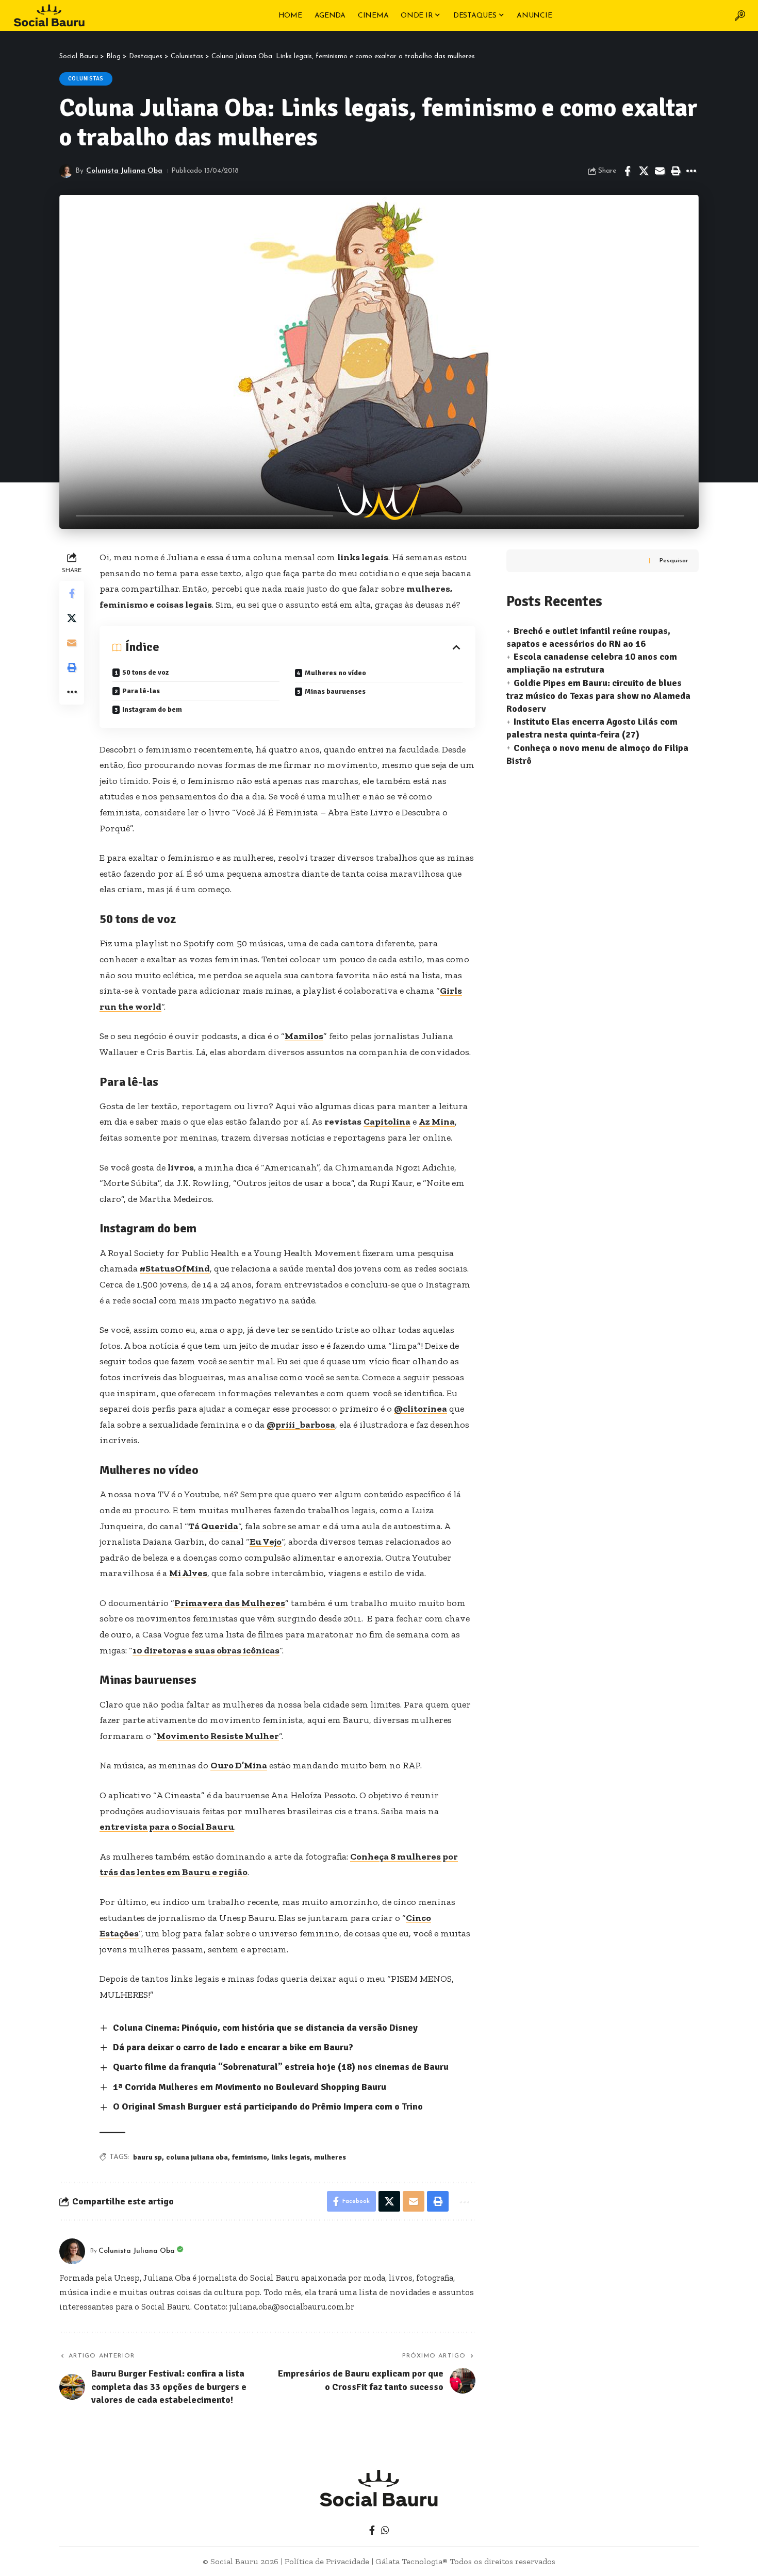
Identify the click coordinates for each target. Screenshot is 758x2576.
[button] (740, 15)
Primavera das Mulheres (230, 1603)
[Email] (660, 171)
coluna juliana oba (197, 2157)
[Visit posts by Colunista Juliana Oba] (66, 171)
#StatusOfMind (175, 1268)
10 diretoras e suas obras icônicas (206, 1650)
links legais (291, 2157)
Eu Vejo (266, 1542)
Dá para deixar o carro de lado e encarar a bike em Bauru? (233, 2047)
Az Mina (437, 1122)
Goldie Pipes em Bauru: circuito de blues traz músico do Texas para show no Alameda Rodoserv (598, 696)
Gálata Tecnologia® (411, 2561)
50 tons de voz (145, 672)
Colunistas (86, 79)
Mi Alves (188, 1573)
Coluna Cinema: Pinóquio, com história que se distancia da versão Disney (265, 2028)
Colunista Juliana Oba (124, 171)
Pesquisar (674, 561)
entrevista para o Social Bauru (167, 1827)
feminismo (250, 2157)
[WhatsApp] (385, 2530)
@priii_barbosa (301, 1425)
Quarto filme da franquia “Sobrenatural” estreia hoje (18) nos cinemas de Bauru (281, 2067)
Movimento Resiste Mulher (218, 1736)
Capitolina (387, 1122)
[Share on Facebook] (628, 171)
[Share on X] (644, 171)
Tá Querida (213, 1526)
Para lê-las (141, 691)
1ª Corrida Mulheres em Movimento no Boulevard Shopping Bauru (250, 2087)
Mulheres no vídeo (335, 673)
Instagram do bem (152, 709)
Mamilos (304, 1036)
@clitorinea (421, 1409)
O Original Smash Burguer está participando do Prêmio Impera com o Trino (268, 2106)
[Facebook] (372, 2530)
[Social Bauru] (49, 15)
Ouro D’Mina (239, 1765)
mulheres (330, 2157)
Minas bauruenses (335, 691)
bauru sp (147, 2157)
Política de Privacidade (327, 2561)
